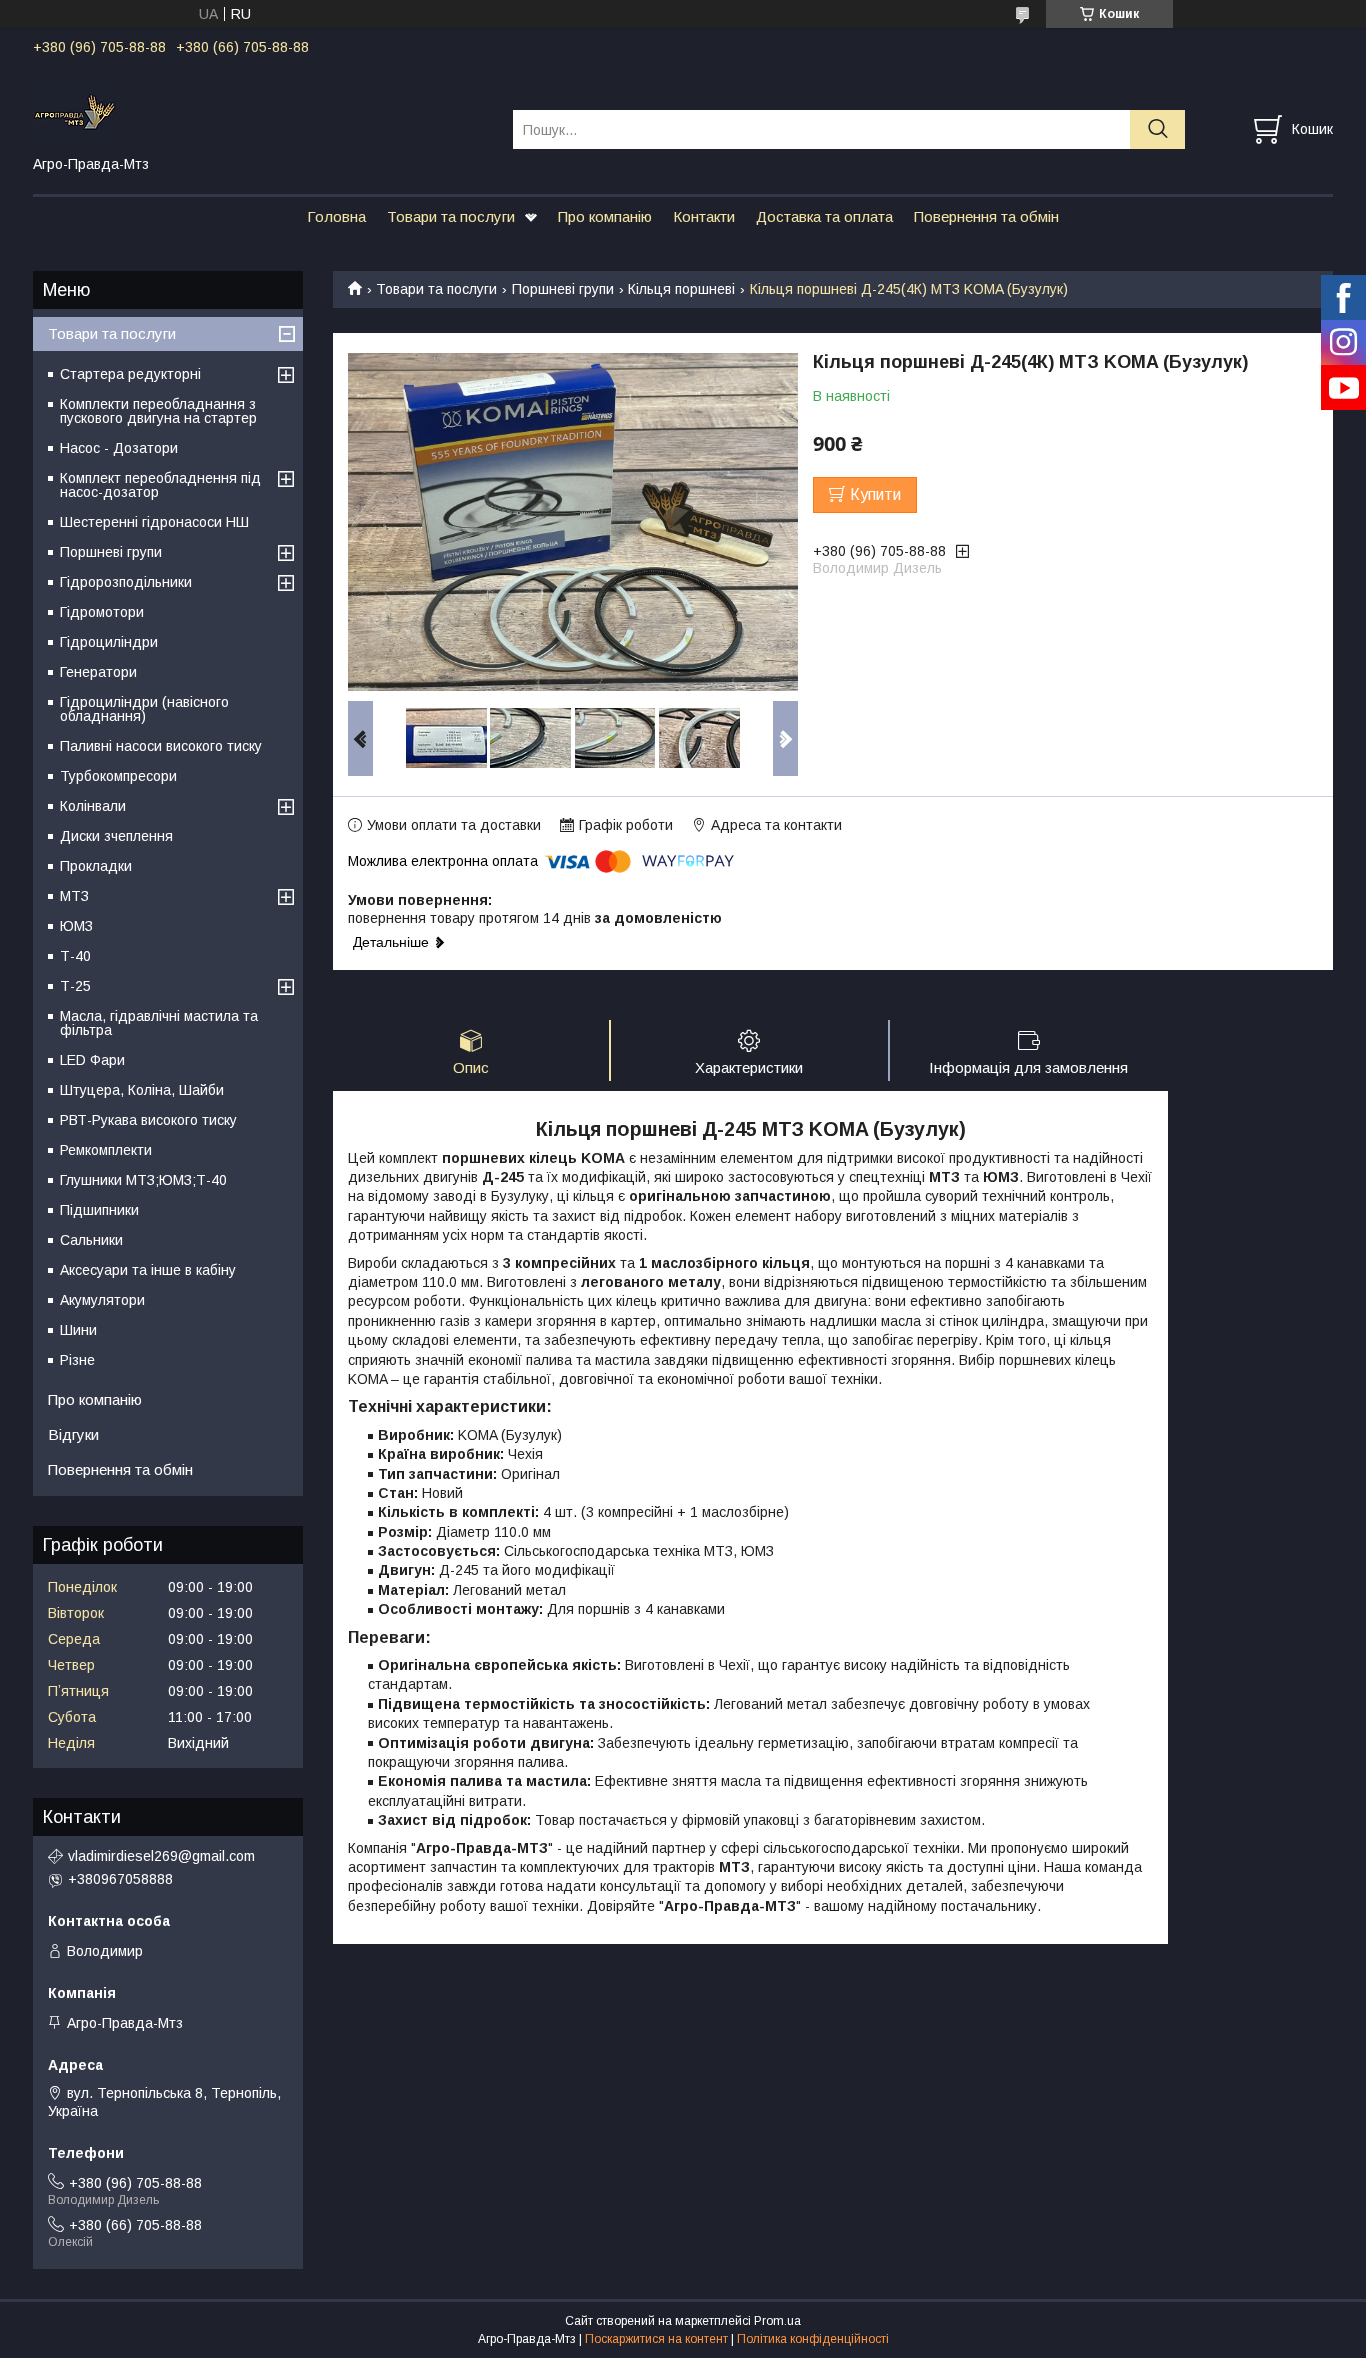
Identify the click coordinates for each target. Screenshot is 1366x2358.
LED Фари (92, 1060)
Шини (78, 1330)
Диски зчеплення (116, 836)
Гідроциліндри (109, 642)
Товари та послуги (451, 216)
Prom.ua (777, 2321)
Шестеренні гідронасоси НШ (154, 522)
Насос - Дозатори (119, 448)
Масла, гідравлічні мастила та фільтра (159, 1023)
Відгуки (73, 1434)
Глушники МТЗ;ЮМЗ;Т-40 (143, 1180)
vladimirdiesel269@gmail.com (161, 1856)
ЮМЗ (76, 926)
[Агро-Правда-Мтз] (260, 111)
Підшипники (99, 1210)
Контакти (704, 216)
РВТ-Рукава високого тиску (148, 1120)
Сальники (91, 1240)
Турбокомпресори (118, 776)
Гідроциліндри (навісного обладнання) (144, 709)
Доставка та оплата (824, 216)
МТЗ (74, 896)
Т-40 (75, 956)
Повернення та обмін (986, 216)
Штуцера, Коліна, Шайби (142, 1090)
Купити (875, 494)
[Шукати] (1157, 129)
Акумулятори (102, 1300)
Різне (77, 1360)
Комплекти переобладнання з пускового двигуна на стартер (158, 411)
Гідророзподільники (126, 582)
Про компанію (605, 216)
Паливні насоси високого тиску (161, 746)
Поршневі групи (563, 289)
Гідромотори (102, 612)
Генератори (98, 672)
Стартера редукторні (130, 374)
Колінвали (93, 806)
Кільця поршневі (681, 289)
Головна (336, 216)
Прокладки (96, 866)
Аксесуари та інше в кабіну (148, 1270)
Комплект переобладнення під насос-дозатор (160, 485)
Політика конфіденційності (813, 2339)
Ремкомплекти (106, 1150)
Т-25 (75, 986)
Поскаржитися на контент (656, 2339)
